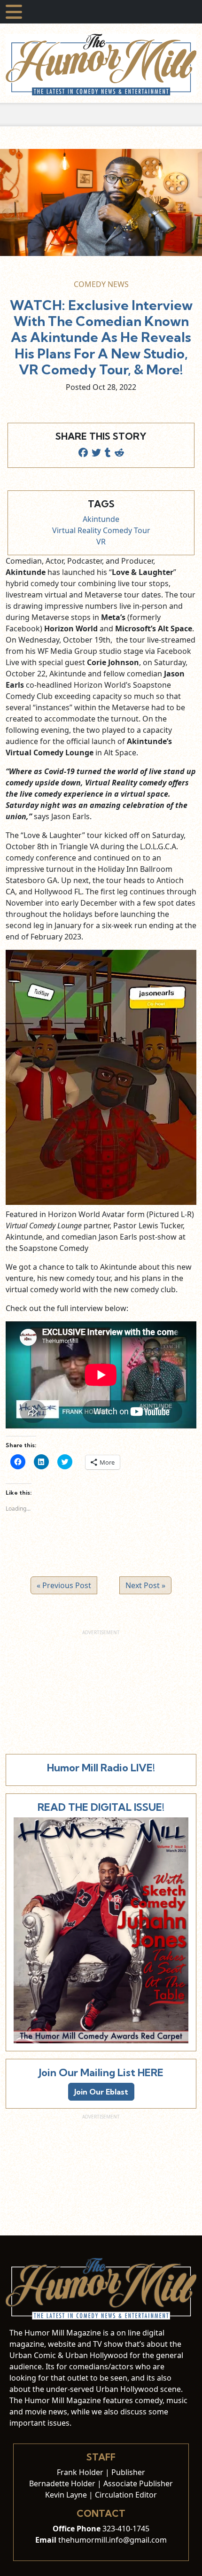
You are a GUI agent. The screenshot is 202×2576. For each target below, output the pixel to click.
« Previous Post (64, 1585)
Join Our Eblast (101, 2092)
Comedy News (101, 284)
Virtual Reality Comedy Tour (101, 530)
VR (101, 542)
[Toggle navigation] (14, 12)
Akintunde (101, 519)
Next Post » (145, 1585)
